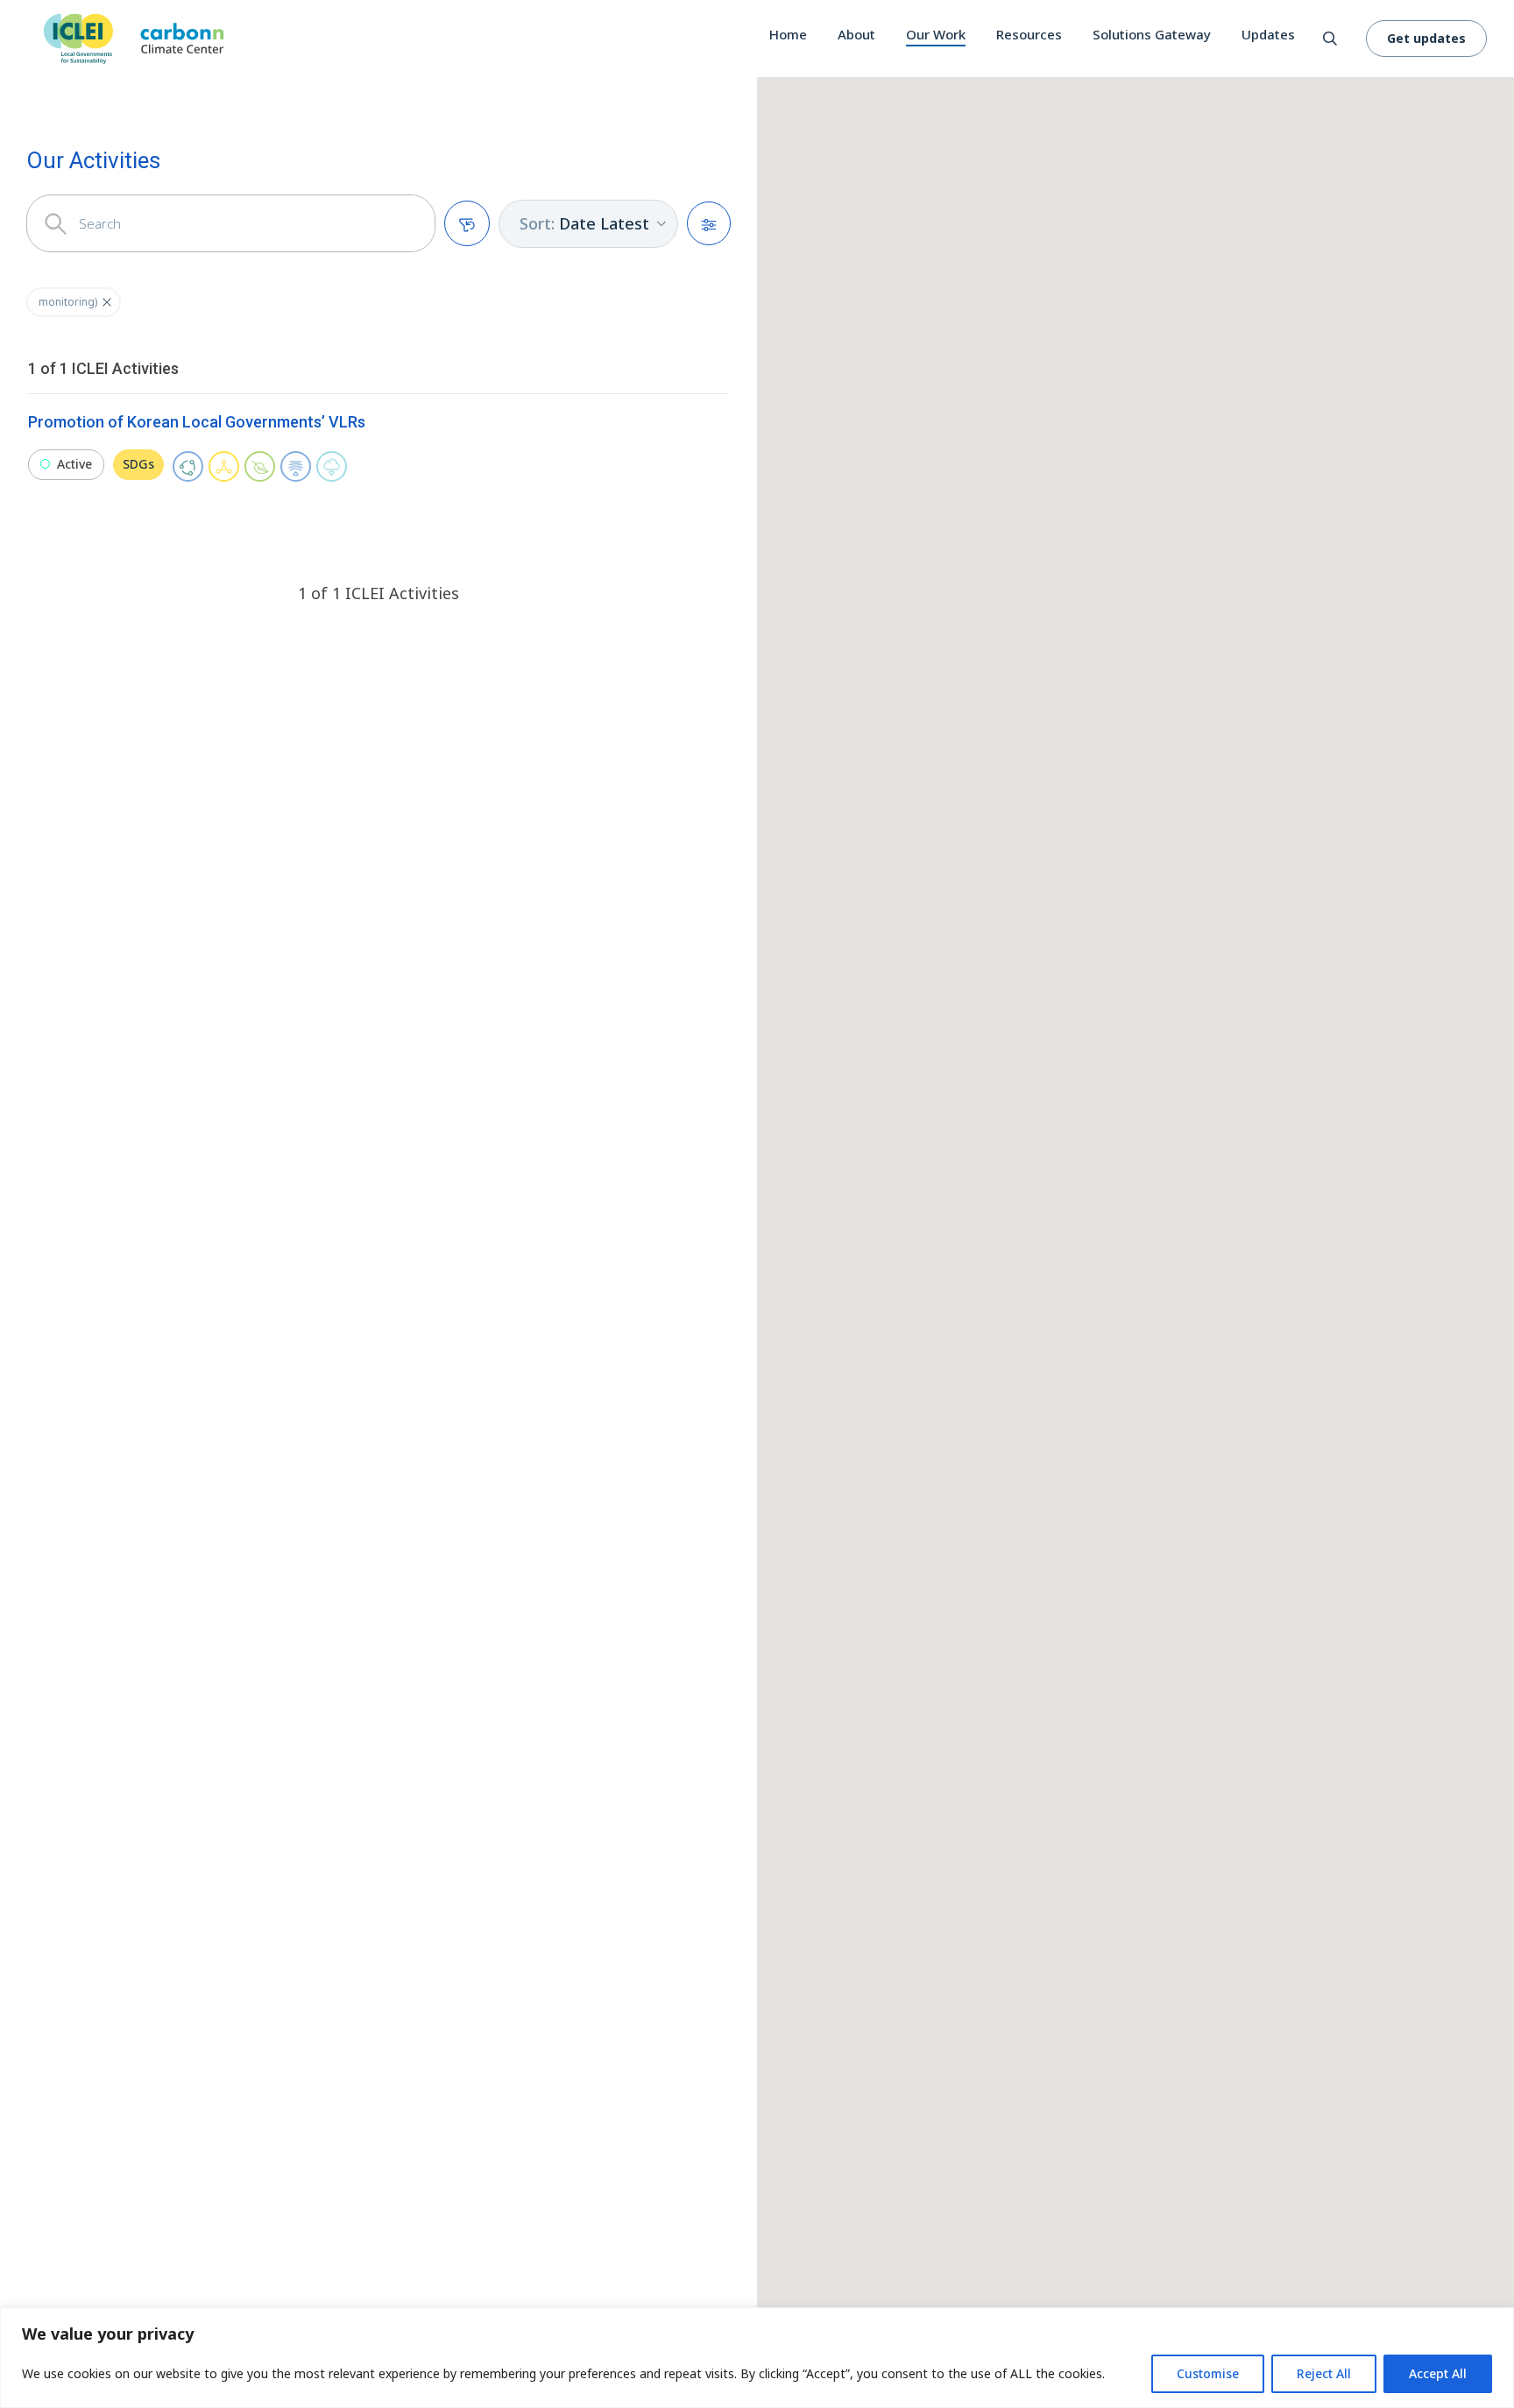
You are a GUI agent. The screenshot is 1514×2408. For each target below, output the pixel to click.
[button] (107, 302)
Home (788, 34)
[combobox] (588, 224)
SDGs (138, 464)
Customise (1208, 2373)
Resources (1029, 34)
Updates (1268, 34)
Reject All (1324, 2373)
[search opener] (1330, 39)
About (856, 34)
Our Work (936, 34)
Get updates (1426, 38)
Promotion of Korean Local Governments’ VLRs (197, 422)
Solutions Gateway (1152, 34)
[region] (757, 2358)
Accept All (1438, 2373)
